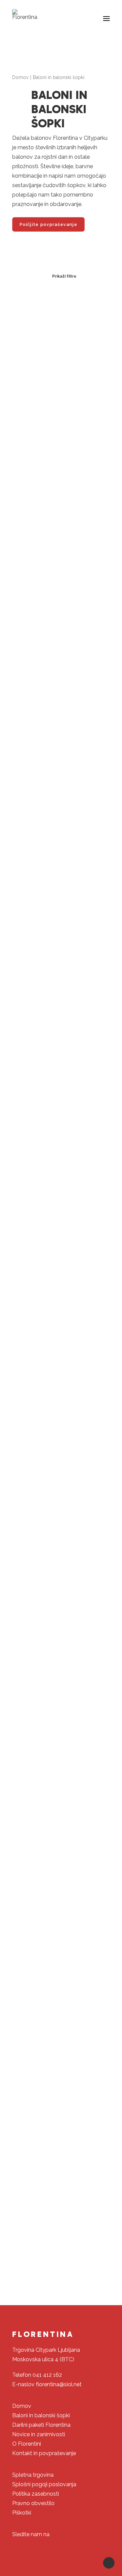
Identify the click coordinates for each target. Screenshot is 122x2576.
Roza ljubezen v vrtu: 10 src (61, 912)
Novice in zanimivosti (39, 2434)
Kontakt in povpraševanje (44, 2453)
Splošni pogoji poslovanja (44, 2484)
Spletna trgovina (33, 2475)
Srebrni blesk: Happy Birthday (61, 1088)
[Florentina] (25, 15)
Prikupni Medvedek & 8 (61, 2070)
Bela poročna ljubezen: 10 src (61, 409)
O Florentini (27, 2444)
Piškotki (22, 2513)
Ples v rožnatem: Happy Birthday (61, 1425)
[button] (106, 19)
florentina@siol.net (59, 2384)
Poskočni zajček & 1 (61, 1758)
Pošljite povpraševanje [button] (49, 224)
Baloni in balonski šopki (41, 2415)
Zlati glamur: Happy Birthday (61, 1257)
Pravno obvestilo (33, 2503)
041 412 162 (47, 2375)
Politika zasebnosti (36, 2494)
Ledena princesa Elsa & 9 (61, 2229)
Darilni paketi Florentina (41, 2425)
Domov (20, 77)
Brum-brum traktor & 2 (61, 1917)
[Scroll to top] (109, 2562)
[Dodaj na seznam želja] (102, 298)
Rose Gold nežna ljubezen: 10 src (61, 737)
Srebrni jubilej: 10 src (61, 573)
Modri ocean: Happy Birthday (61, 1594)
